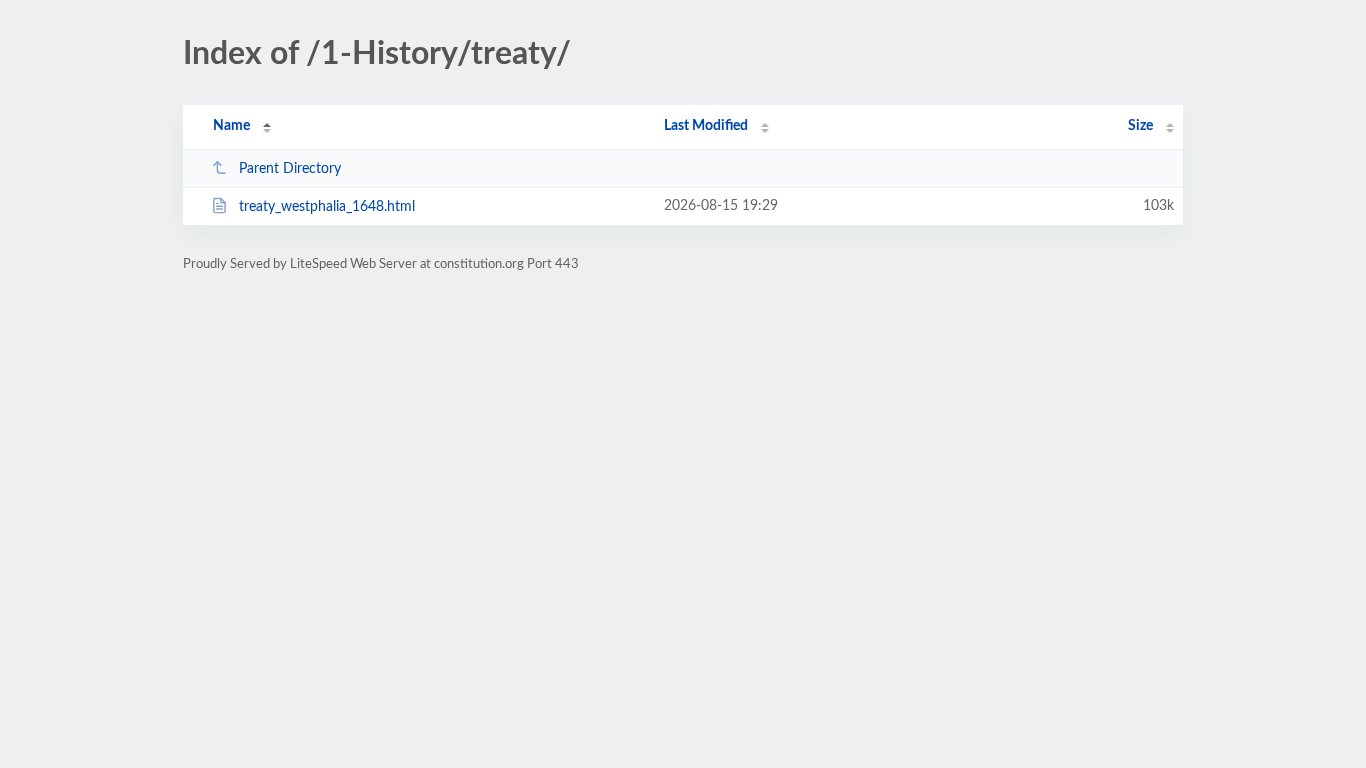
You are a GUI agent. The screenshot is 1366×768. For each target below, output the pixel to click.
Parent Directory (290, 169)
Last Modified (706, 126)
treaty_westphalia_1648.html (327, 207)
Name (231, 126)
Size (1140, 126)
